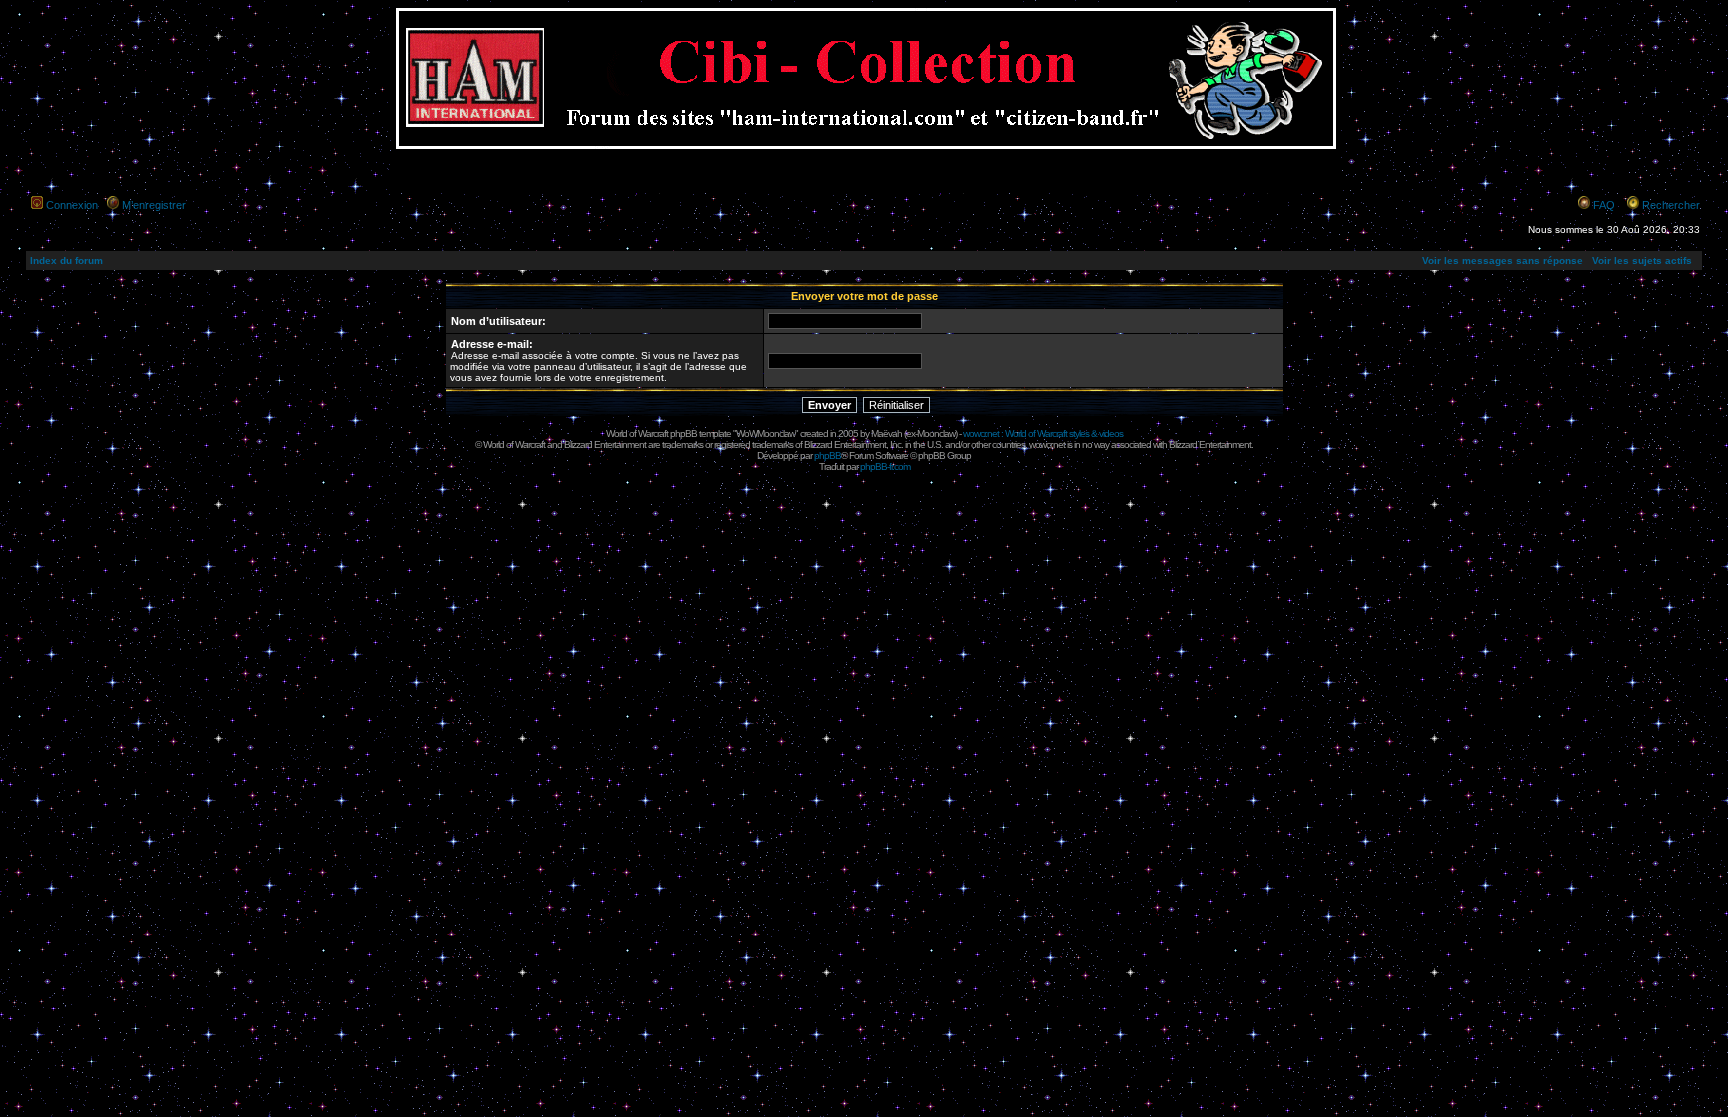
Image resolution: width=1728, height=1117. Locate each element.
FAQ (1604, 205)
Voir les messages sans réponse (1502, 260)
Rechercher (1671, 205)
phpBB (827, 455)
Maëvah (886, 433)
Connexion (72, 205)
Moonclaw (936, 433)
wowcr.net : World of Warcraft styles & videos (1043, 433)
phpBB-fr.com (885, 466)
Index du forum (66, 260)
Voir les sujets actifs (1642, 260)
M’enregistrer (154, 205)
